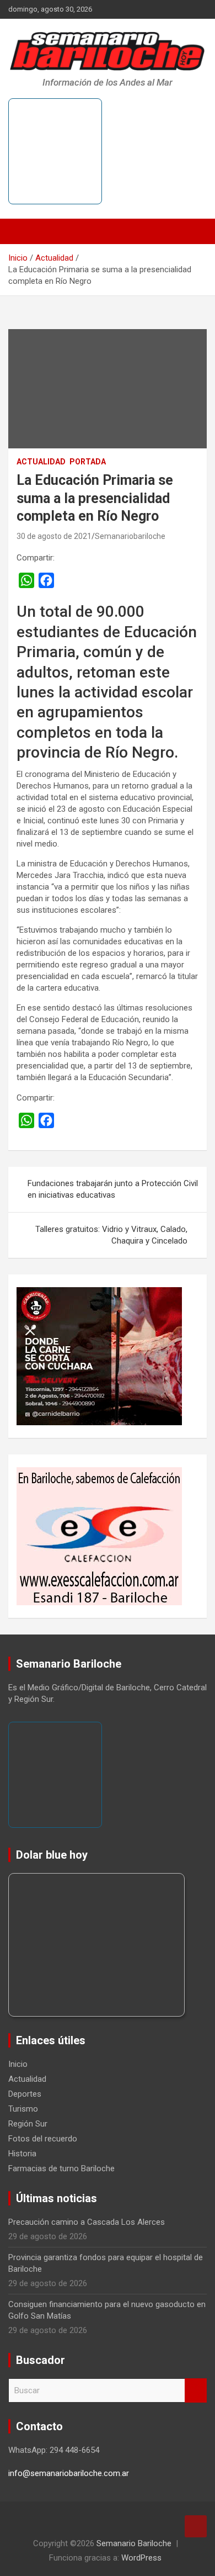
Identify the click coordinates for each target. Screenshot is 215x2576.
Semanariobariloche (130, 536)
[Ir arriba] (196, 2526)
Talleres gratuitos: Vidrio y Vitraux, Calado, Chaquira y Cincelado (111, 1235)
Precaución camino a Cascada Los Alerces (87, 2222)
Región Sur (28, 2124)
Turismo (23, 2109)
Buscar (196, 2391)
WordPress (141, 2558)
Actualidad (41, 462)
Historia (22, 2154)
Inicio (18, 2064)
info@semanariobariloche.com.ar (69, 2473)
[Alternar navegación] (22, 231)
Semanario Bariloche (134, 2543)
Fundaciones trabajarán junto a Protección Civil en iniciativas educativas (113, 1189)
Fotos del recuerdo (43, 2139)
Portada (88, 462)
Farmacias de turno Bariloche (61, 2168)
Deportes (25, 2094)
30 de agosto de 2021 (54, 536)
